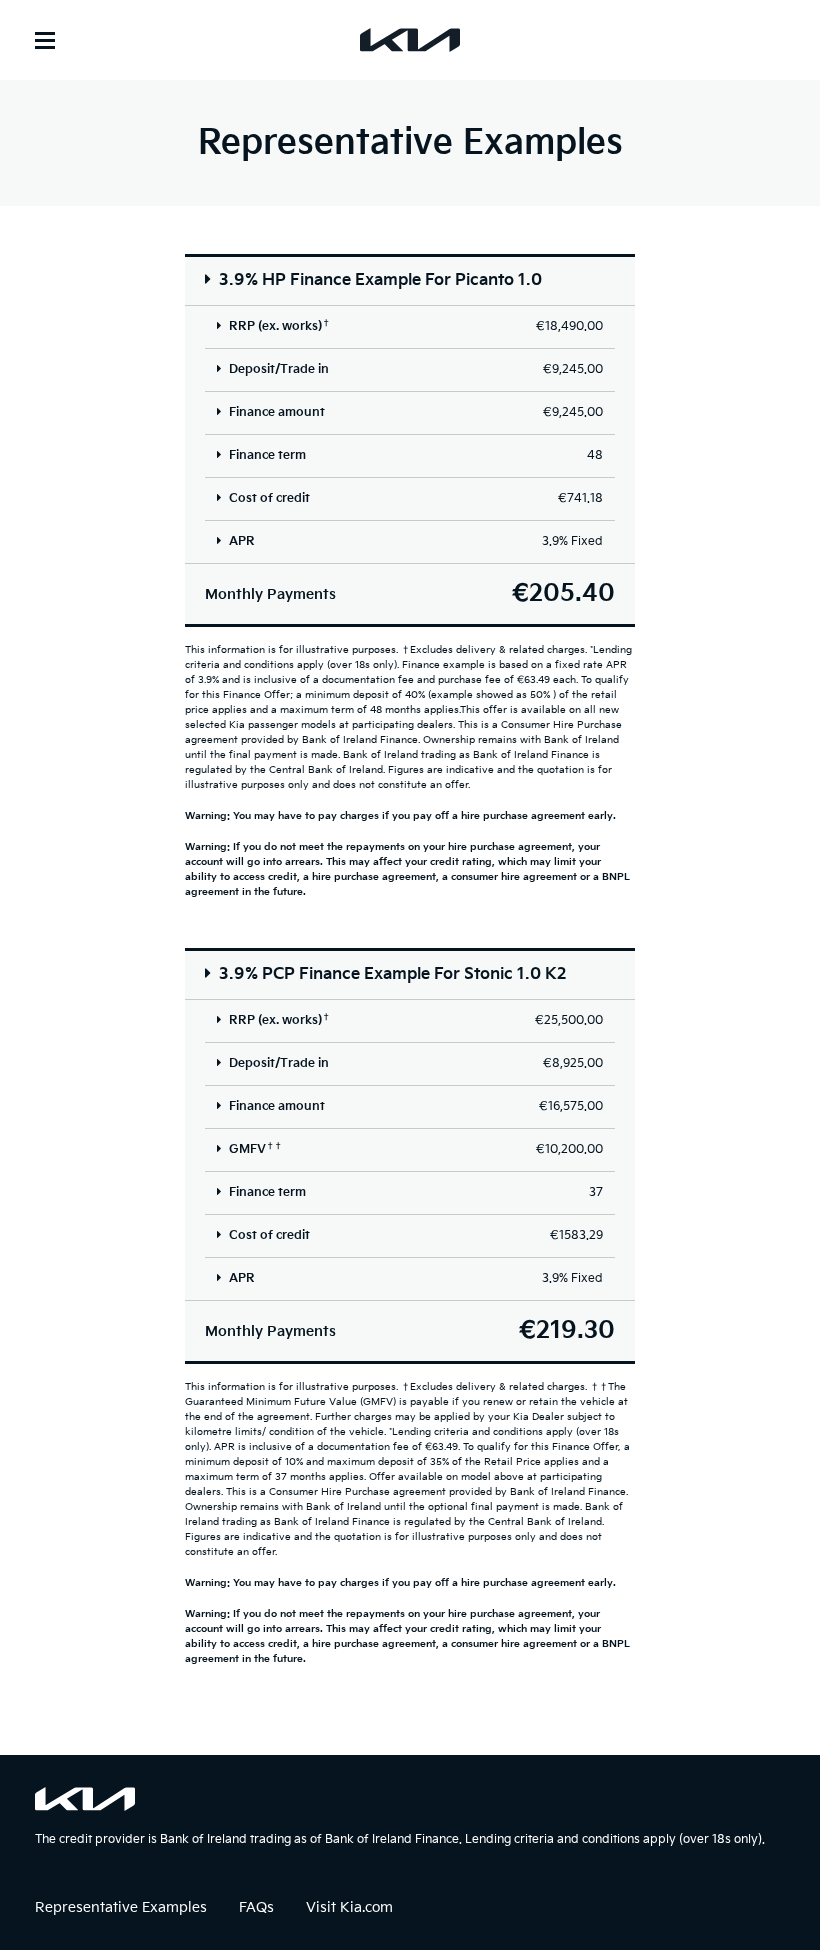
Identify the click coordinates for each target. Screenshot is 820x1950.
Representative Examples (121, 1907)
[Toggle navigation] (45, 40)
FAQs (256, 1907)
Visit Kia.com (349, 1907)
